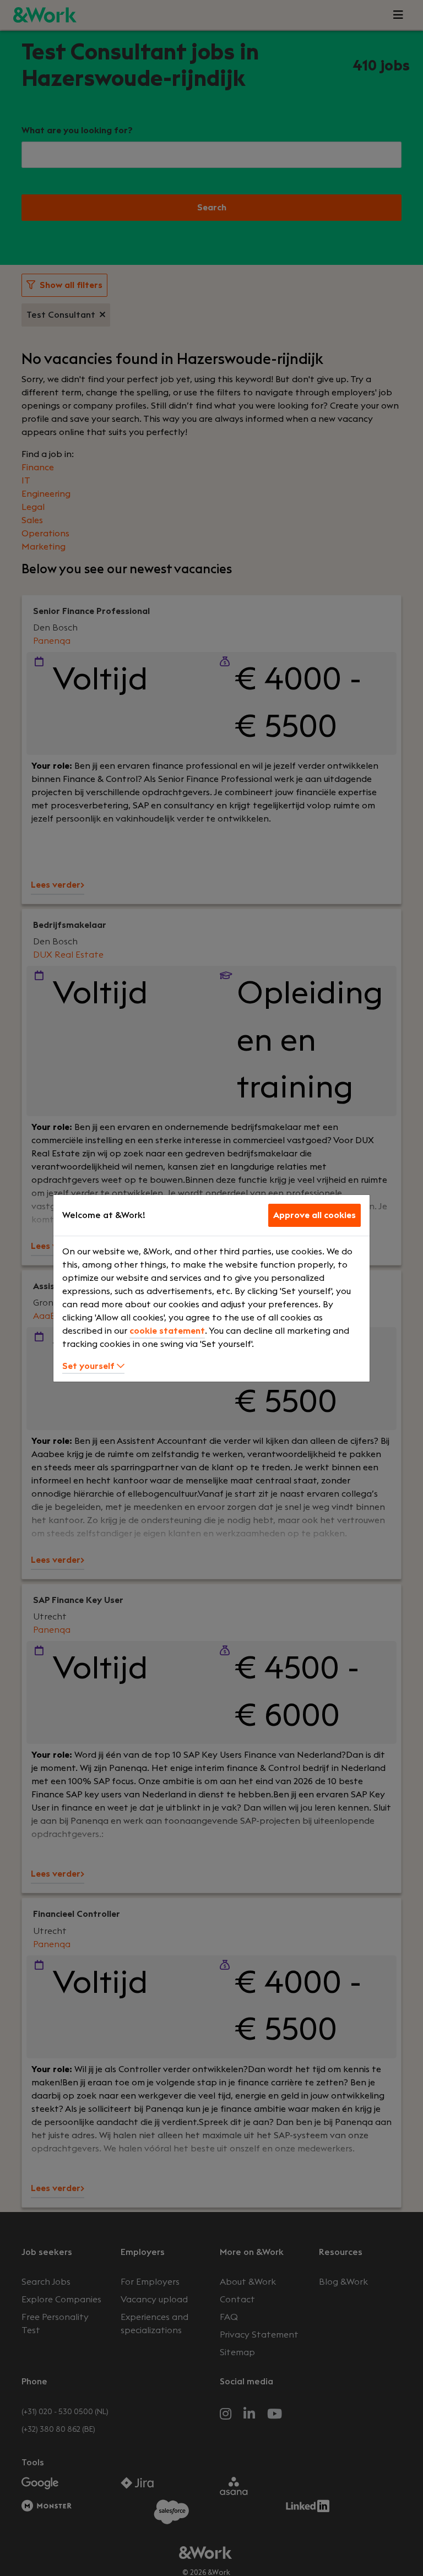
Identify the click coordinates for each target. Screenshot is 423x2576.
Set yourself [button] (90, 1366)
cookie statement (167, 1331)
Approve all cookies (314, 1215)
